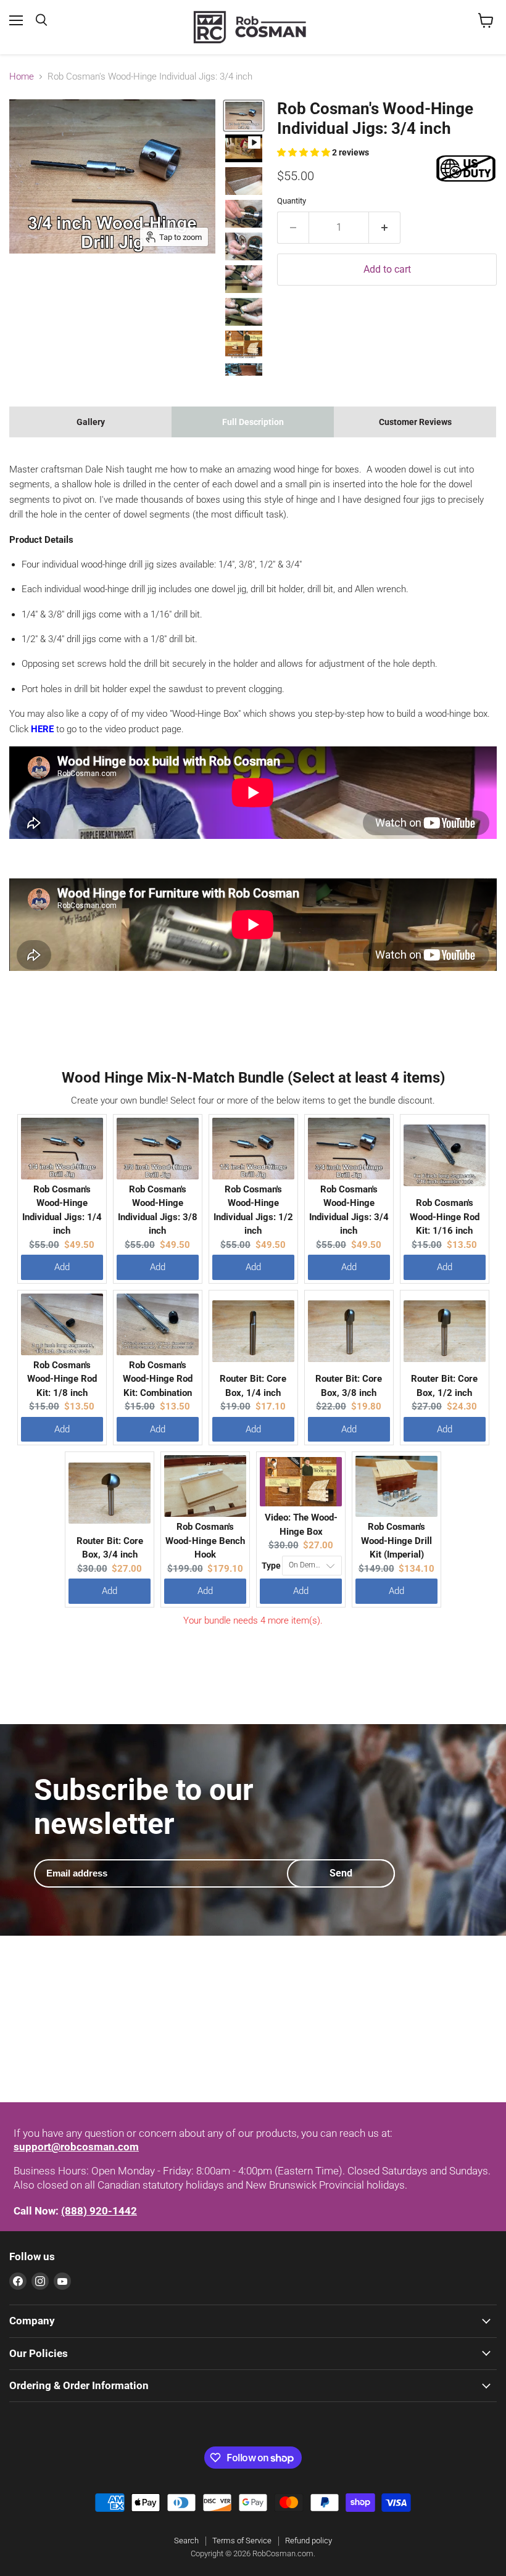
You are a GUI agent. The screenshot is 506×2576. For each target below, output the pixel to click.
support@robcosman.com (76, 2147)
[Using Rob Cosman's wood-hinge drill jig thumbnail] (244, 214)
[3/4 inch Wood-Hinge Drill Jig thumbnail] (244, 116)
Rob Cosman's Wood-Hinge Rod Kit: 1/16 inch (445, 1217)
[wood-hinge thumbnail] (244, 181)
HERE (42, 729)
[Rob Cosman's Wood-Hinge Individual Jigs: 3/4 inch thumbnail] (244, 148)
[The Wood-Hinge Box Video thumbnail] (244, 345)
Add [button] (62, 1267)
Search (186, 2541)
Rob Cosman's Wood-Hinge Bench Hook (205, 1541)
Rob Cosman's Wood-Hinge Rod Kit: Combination (158, 1379)
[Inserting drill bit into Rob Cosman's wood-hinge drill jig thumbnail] (244, 279)
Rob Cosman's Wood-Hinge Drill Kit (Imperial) (396, 1541)
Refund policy (309, 2541)
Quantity (292, 201)
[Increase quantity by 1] (385, 228)
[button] (305, 152)
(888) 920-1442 (99, 2211)
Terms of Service (242, 2541)
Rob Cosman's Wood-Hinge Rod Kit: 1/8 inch (62, 1379)
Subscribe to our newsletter (144, 1807)
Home (22, 77)
